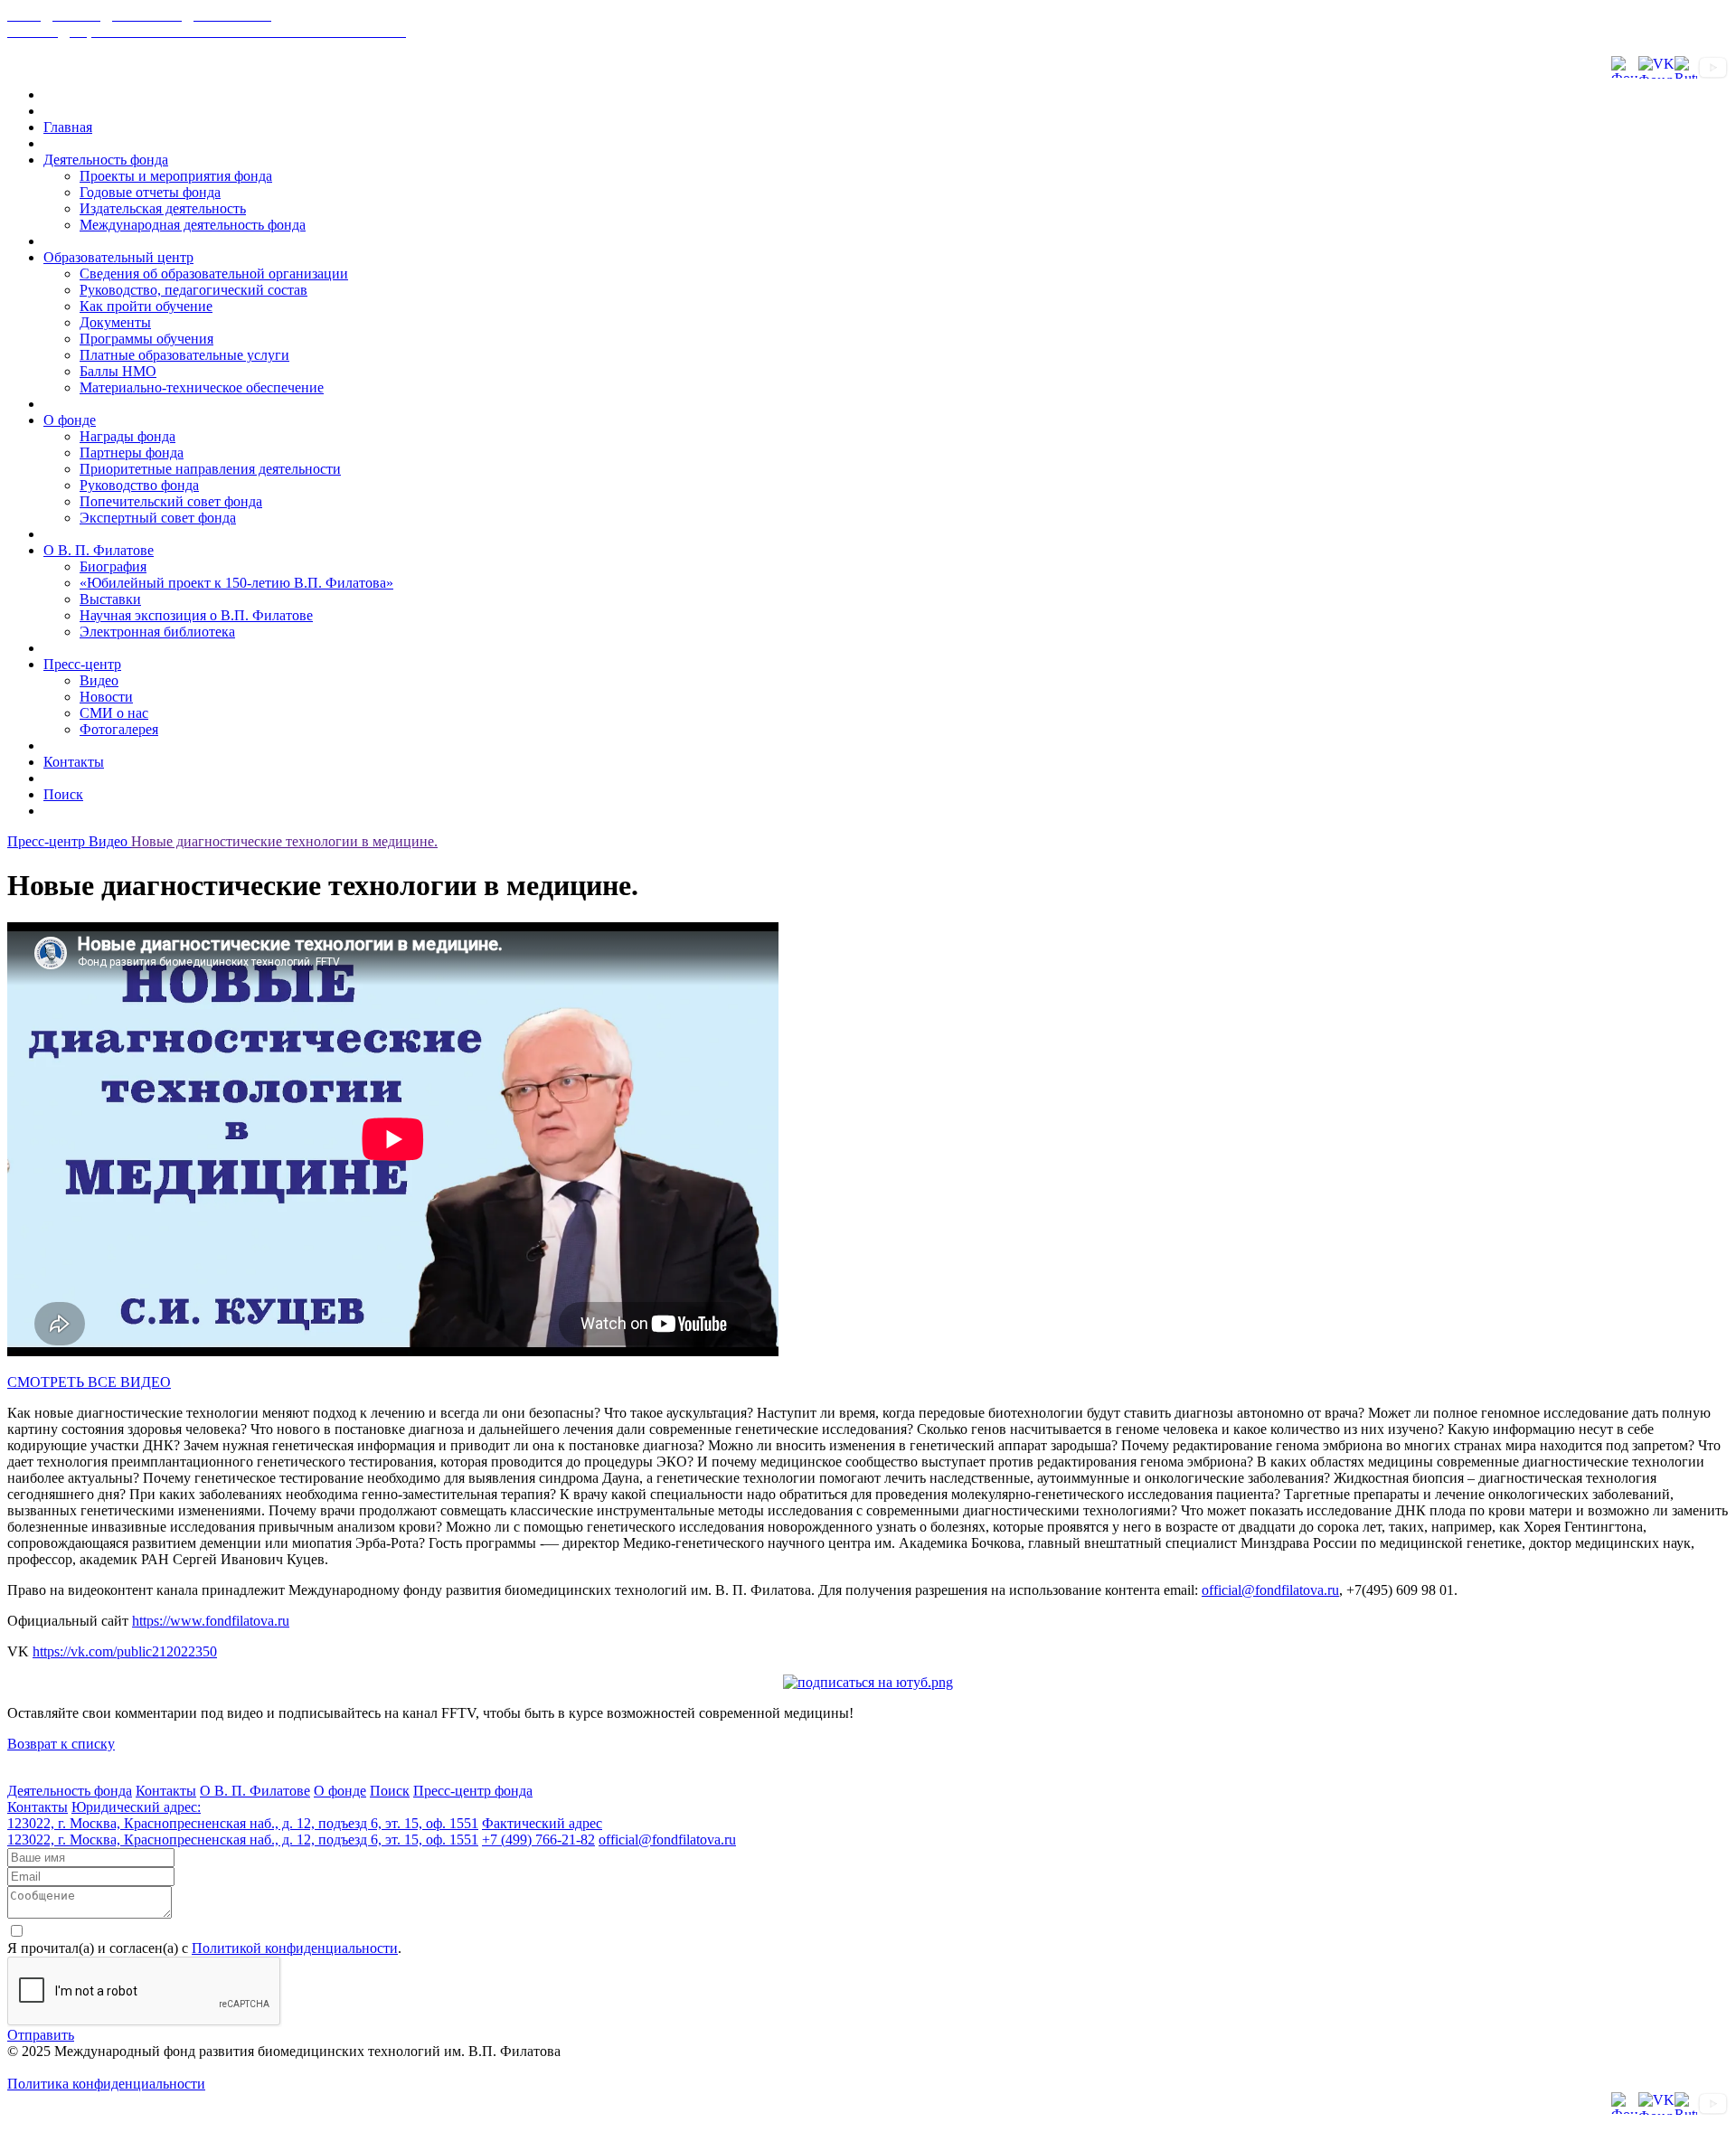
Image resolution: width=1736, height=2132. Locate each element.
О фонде (70, 420)
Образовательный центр (118, 257)
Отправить (41, 2035)
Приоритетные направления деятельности (210, 469)
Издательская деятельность (163, 208)
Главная (68, 127)
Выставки (110, 599)
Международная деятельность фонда (193, 225)
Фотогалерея (119, 729)
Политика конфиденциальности (106, 2084)
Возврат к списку (61, 1744)
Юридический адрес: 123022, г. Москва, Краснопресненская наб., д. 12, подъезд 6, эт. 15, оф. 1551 (243, 1815)
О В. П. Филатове (99, 550)
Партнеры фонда (132, 453)
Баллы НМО (118, 371)
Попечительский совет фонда (171, 501)
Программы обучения (146, 339)
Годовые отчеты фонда (150, 192)
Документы (115, 322)
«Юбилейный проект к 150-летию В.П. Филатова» (236, 583)
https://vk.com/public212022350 (125, 1651)
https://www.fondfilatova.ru (211, 1621)
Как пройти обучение (146, 306)
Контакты (74, 762)
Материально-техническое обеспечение (202, 387)
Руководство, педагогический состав (193, 290)
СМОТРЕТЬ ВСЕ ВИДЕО (89, 1382)
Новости (106, 697)
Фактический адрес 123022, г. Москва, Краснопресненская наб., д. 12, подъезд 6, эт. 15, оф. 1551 (305, 1831)
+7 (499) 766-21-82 (538, 1840)
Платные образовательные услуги (184, 355)
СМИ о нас (114, 713)
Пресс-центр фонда (473, 1791)
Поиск (63, 794)
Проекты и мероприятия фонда (176, 176)
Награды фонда (127, 436)
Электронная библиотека (157, 632)
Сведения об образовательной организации (214, 274)
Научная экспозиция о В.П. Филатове (196, 615)
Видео (99, 680)
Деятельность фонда (106, 160)
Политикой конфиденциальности (295, 1948)
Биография (113, 566)
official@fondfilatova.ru (1270, 1590)
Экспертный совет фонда (158, 518)
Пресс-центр (82, 664)
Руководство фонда (139, 485)
